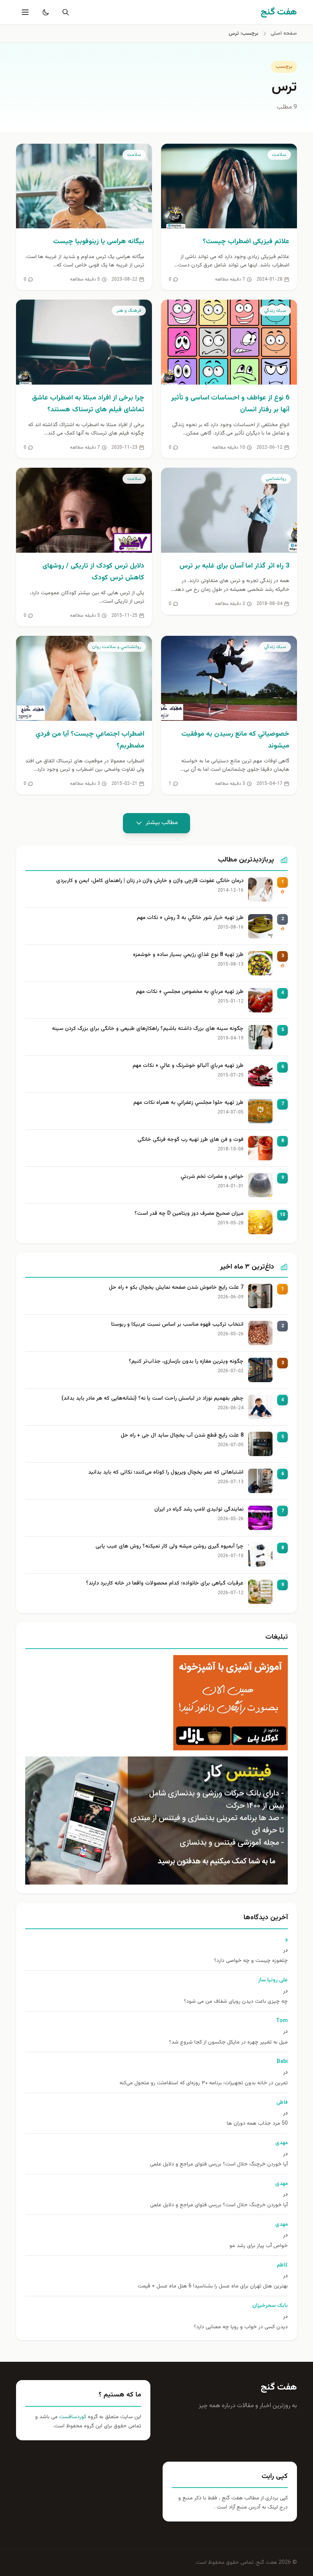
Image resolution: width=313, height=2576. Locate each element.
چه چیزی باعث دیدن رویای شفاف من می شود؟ (236, 2002)
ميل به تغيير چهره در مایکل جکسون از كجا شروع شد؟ (228, 2043)
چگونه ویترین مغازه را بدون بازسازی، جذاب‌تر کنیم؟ (186, 1362)
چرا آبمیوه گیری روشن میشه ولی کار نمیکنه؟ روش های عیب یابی (169, 1547)
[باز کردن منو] (24, 12)
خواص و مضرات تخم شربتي (212, 1177)
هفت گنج (279, 2387)
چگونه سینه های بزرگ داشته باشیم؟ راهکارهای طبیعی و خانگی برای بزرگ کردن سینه (148, 1029)
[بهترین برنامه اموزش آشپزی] (156, 1703)
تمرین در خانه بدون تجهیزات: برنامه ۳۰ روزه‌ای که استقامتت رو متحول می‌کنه (204, 2083)
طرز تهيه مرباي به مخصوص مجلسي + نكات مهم (190, 992)
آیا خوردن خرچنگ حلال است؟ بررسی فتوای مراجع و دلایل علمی (219, 2165)
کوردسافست (72, 2417)
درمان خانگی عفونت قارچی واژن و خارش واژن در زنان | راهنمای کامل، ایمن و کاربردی (150, 881)
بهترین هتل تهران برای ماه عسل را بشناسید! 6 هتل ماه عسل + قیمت (213, 2286)
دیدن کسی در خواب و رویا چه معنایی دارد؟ (241, 2327)
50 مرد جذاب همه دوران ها (257, 2124)
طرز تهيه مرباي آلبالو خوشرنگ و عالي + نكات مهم (188, 1066)
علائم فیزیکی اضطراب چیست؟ (246, 242)
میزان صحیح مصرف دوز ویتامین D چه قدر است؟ (189, 1214)
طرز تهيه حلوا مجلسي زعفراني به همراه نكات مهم (188, 1103)
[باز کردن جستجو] (64, 12)
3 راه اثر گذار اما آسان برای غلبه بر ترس (234, 566)
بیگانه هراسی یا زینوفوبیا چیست (99, 242)
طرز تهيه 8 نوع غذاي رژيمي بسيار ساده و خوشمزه (188, 955)
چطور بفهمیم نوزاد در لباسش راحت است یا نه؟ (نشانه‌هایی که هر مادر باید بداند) (152, 1399)
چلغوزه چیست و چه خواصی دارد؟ (251, 1961)
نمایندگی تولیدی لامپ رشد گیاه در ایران (199, 1510)
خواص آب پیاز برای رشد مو (259, 2246)
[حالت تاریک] (44, 12)
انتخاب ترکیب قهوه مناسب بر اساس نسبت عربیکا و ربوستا (177, 1325)
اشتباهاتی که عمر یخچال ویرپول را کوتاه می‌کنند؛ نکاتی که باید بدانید (166, 1473)
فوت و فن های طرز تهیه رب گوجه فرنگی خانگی (190, 1140)
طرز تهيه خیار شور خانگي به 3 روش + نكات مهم (190, 918)
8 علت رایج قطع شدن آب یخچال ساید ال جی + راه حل (182, 1436)
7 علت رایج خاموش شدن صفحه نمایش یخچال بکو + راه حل (176, 1288)
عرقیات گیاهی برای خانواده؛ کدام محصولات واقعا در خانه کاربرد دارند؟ (165, 1584)
